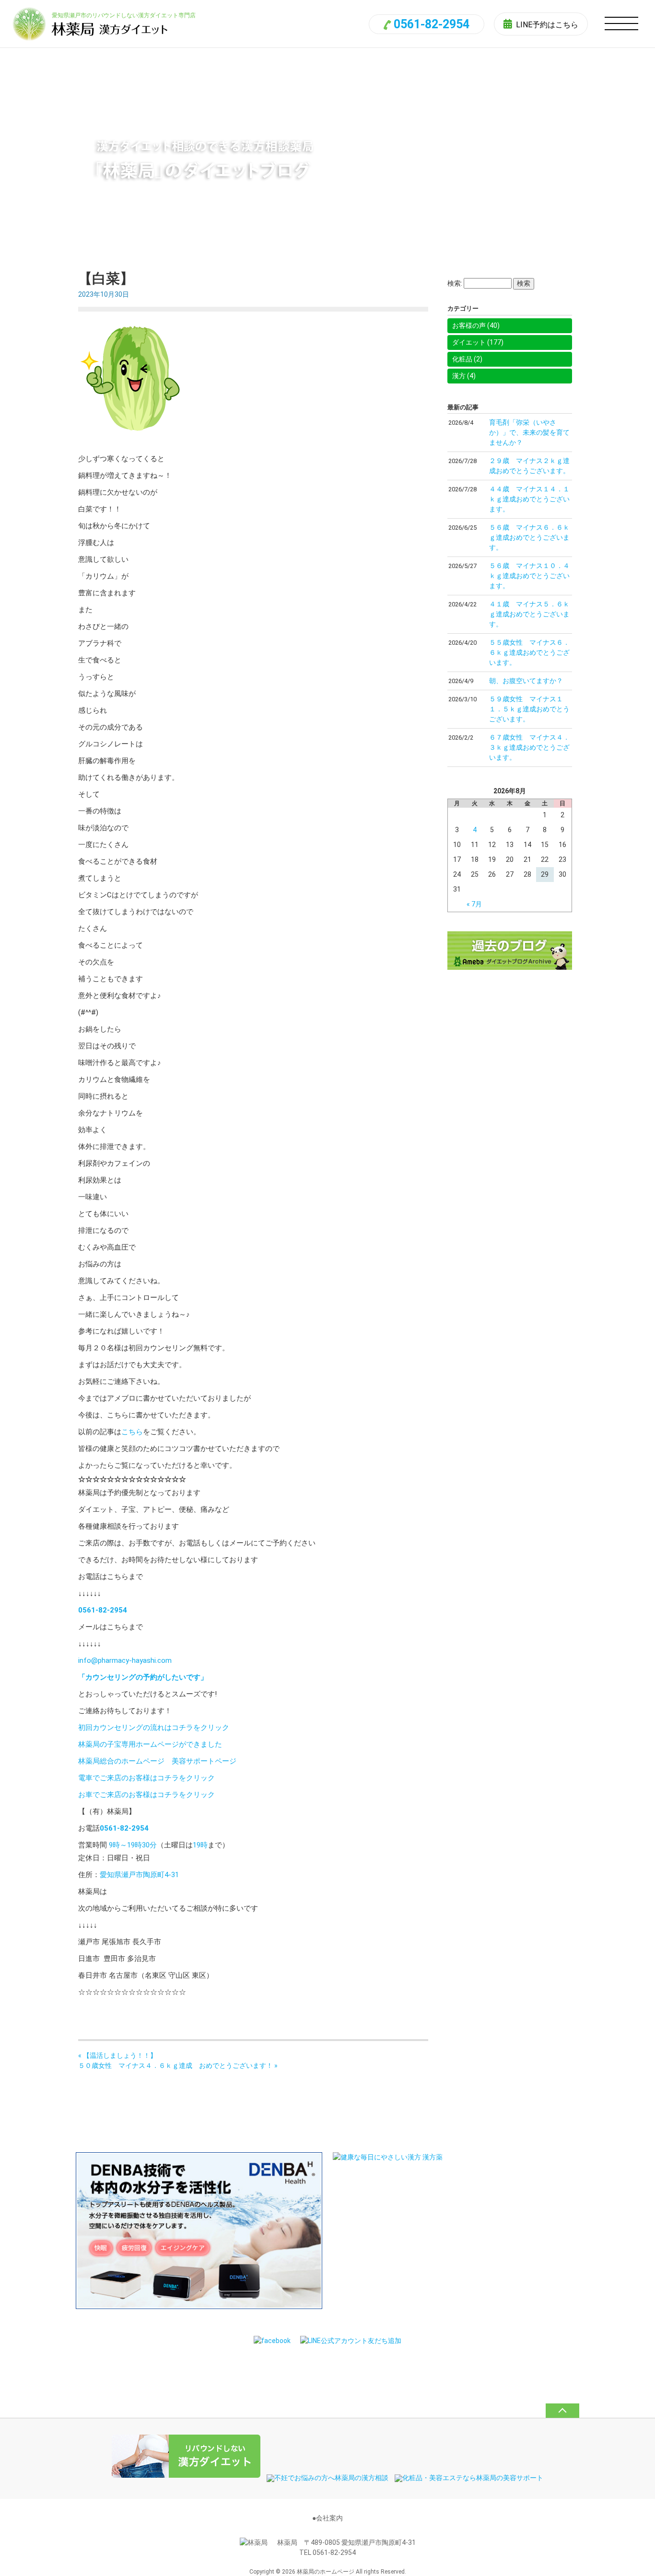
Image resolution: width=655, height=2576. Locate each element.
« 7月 (474, 904)
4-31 (172, 1875)
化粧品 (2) (467, 359)
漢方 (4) (464, 376)
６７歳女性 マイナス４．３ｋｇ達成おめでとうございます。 (529, 747)
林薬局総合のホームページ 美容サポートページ (157, 1761)
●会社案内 (327, 2518)
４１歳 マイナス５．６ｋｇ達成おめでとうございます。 (529, 614)
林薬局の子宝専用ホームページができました (150, 1744)
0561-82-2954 (432, 24)
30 (146, 1845)
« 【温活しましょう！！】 (117, 2055)
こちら (132, 1432)
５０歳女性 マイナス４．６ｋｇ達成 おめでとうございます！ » (178, 2065)
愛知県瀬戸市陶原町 (132, 1875)
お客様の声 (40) (476, 325)
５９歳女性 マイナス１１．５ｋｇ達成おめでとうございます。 (529, 709)
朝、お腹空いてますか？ (526, 681)
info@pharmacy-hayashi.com (125, 1660)
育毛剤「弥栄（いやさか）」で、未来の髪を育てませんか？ (529, 432)
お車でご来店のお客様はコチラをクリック (146, 1795)
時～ (120, 1845)
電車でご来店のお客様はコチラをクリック (146, 1778)
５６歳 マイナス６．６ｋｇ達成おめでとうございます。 (529, 537)
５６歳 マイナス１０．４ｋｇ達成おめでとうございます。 (529, 576)
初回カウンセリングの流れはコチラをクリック (154, 1728)
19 (131, 1845)
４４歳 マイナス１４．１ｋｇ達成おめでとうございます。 (529, 499)
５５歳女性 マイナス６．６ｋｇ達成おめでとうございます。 (529, 652)
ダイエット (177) (478, 342)
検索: (455, 283)
